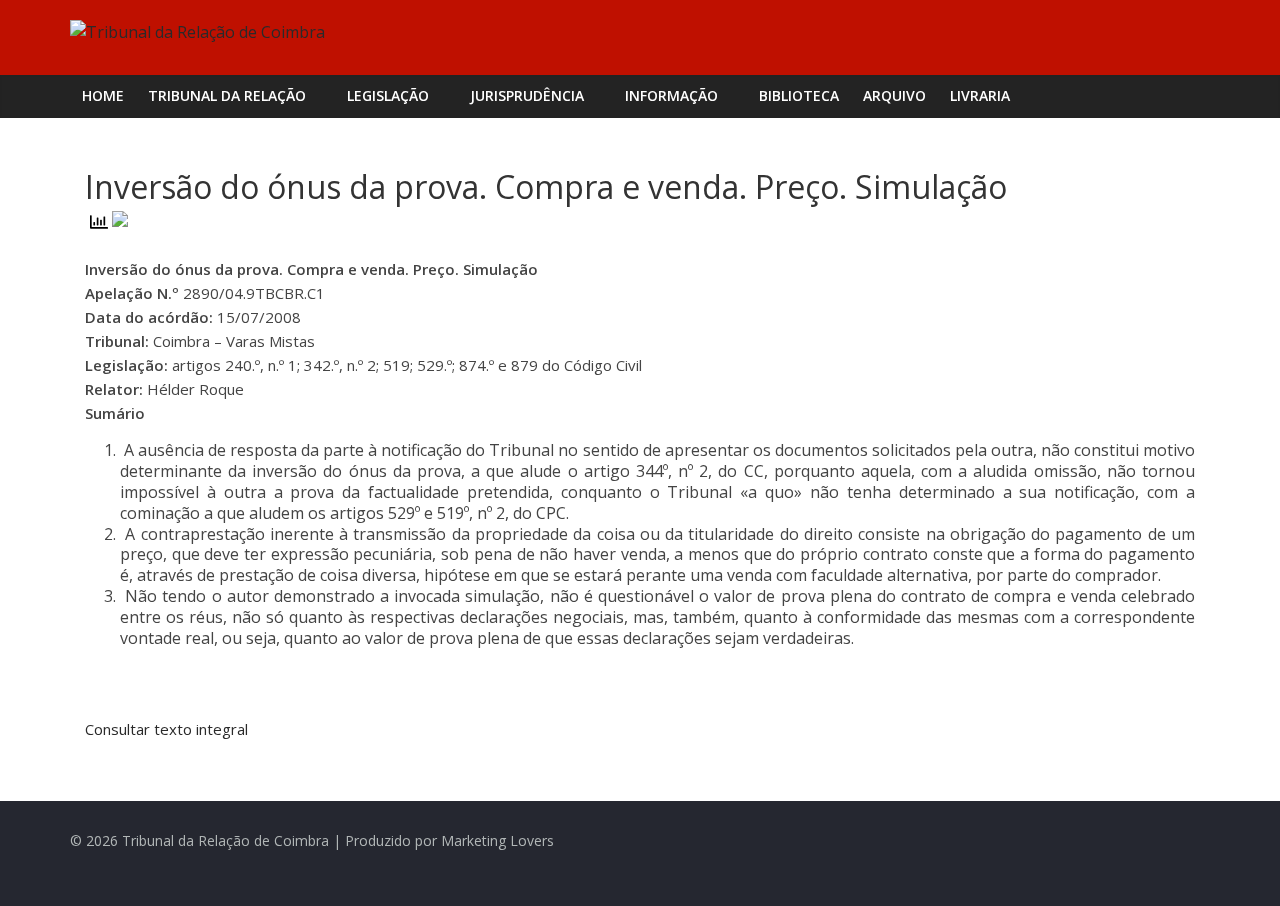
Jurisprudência (527, 95)
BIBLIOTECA (799, 95)
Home (103, 95)
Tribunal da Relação (227, 95)
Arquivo (894, 95)
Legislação (388, 95)
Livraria (980, 95)
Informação (671, 95)
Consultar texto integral (166, 729)
